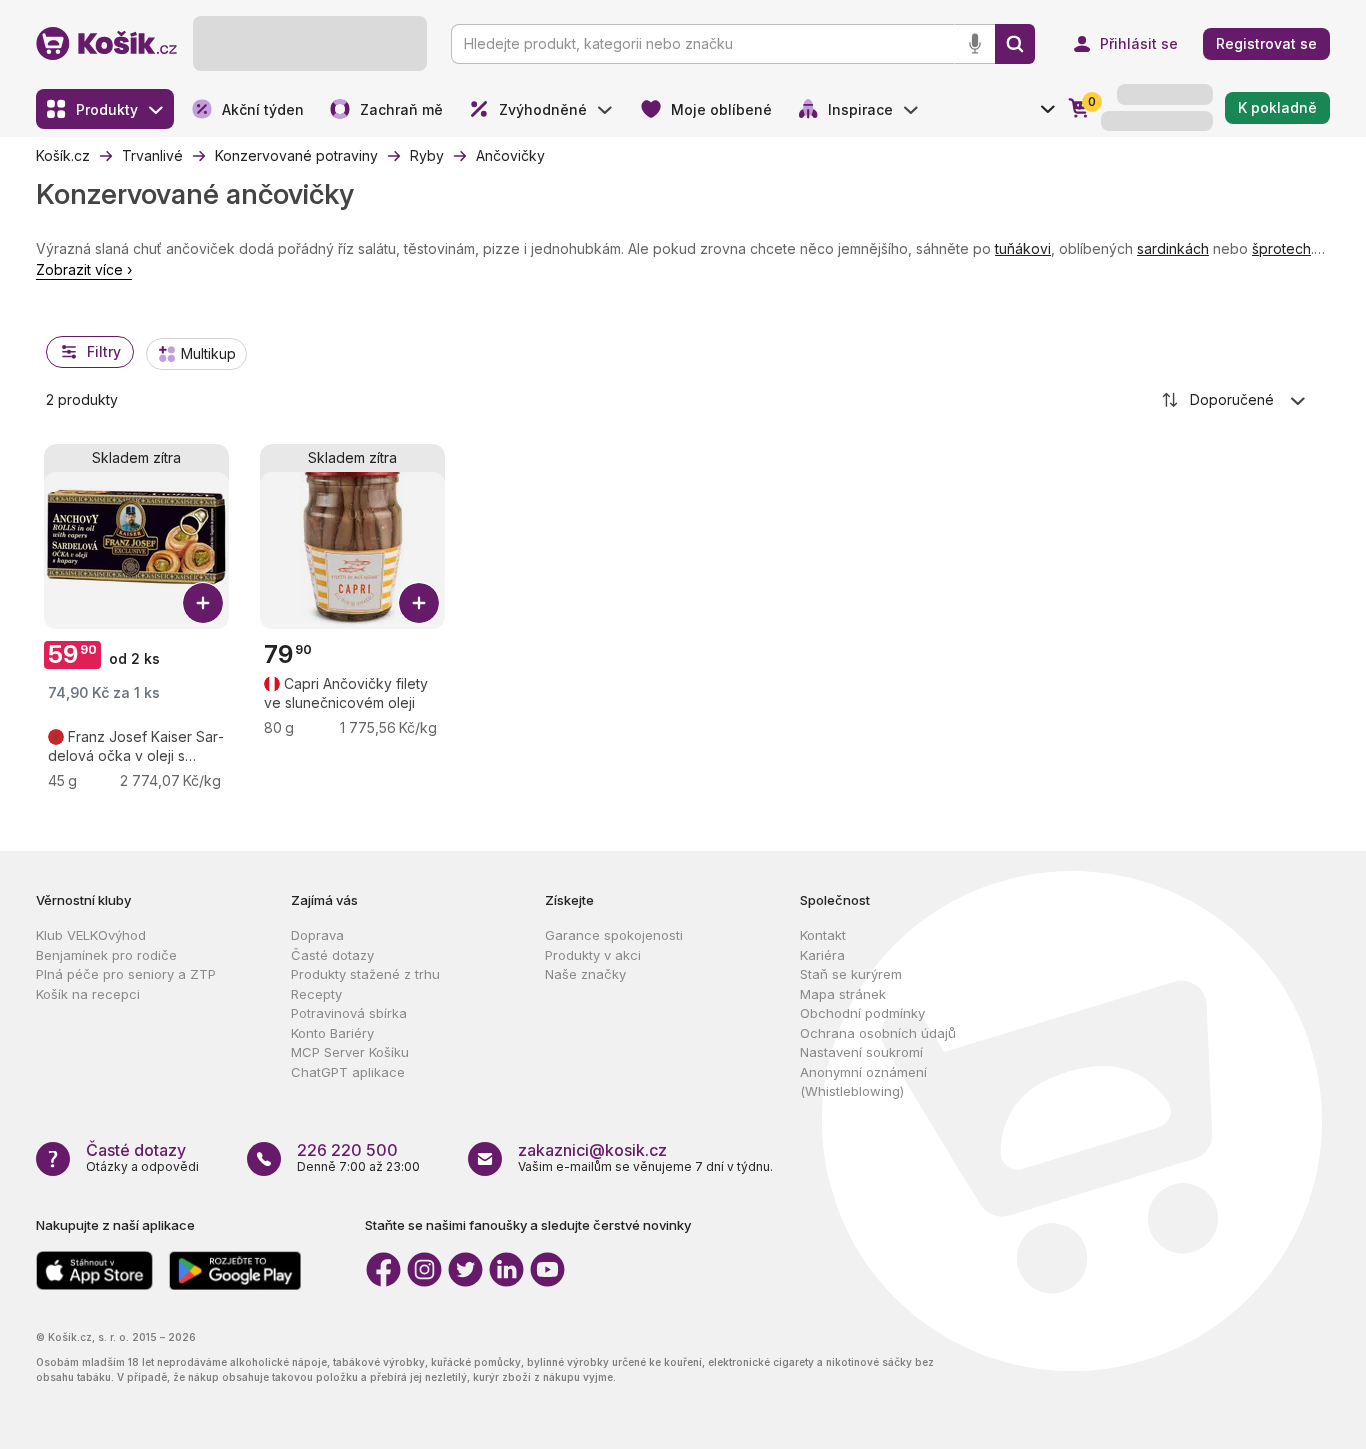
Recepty (316, 994)
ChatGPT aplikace (348, 1072)
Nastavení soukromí (861, 1052)
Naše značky (585, 974)
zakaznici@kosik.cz (592, 1150)
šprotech (1281, 248)
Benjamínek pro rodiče (106, 955)
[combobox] (1235, 400)
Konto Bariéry (332, 1033)
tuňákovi (1023, 248)
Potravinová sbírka (349, 1013)
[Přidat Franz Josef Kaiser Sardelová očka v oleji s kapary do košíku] (203, 603)
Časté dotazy (332, 955)
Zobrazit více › (84, 269)
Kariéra (822, 955)
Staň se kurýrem (851, 974)
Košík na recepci (88, 994)
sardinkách (1173, 248)
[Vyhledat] (1015, 44)
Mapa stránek (843, 994)
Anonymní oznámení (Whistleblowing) (863, 1082)
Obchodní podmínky (862, 1013)
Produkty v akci (593, 955)
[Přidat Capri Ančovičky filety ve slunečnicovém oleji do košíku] (419, 603)
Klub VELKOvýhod (91, 935)
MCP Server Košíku (350, 1052)
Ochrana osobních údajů (878, 1033)
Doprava (317, 935)
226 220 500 (347, 1150)
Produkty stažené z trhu (365, 974)
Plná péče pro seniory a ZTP (126, 974)
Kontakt (823, 935)
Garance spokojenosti (614, 935)
